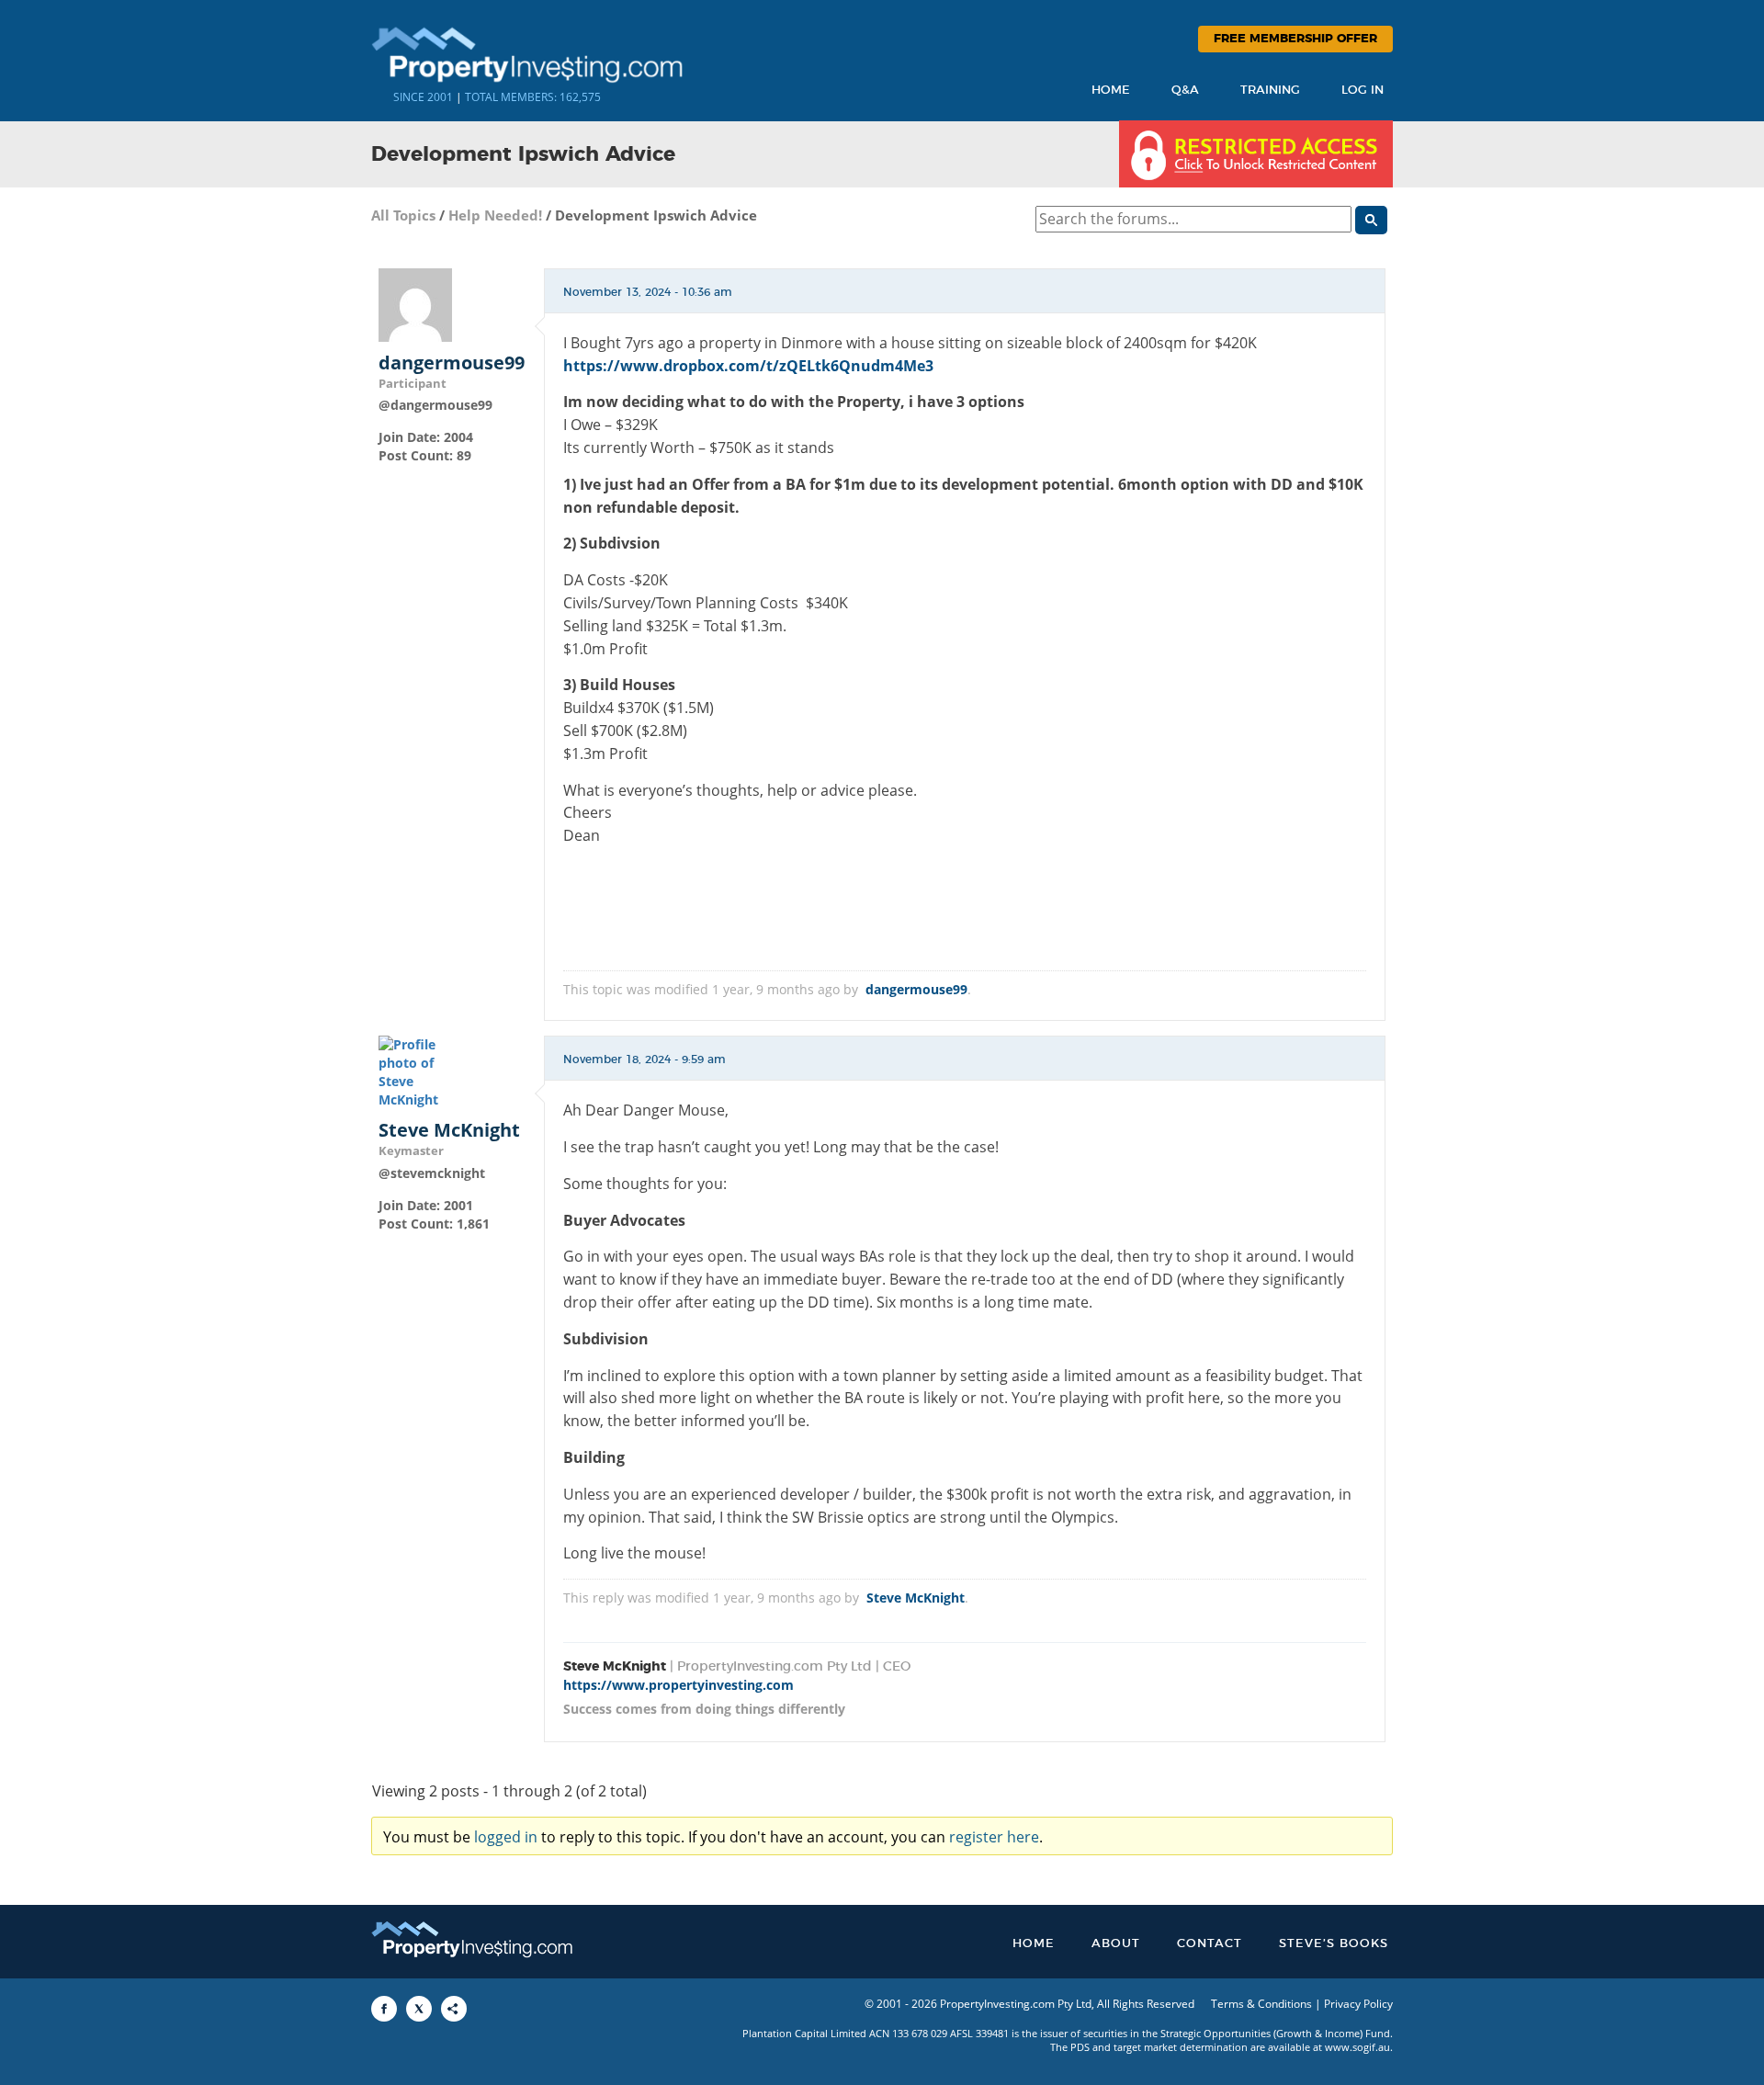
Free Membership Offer (1295, 39)
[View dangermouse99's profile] (415, 303)
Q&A (1185, 91)
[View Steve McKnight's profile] (415, 1071)
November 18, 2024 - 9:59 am (645, 1059)
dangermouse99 (452, 363)
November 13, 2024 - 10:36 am (648, 292)
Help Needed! (495, 215)
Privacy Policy (1358, 2004)
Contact (1210, 1944)
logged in (506, 1837)
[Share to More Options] (454, 2009)
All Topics (403, 215)
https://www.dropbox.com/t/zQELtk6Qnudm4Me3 (748, 366)
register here (994, 1837)
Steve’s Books (1334, 1944)
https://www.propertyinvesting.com (678, 1685)
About (1116, 1944)
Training (1270, 91)
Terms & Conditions (1261, 2004)
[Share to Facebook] (384, 2009)
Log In (1363, 91)
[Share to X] (419, 2009)
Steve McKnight (449, 1130)
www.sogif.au (1357, 2047)
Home (1111, 91)
